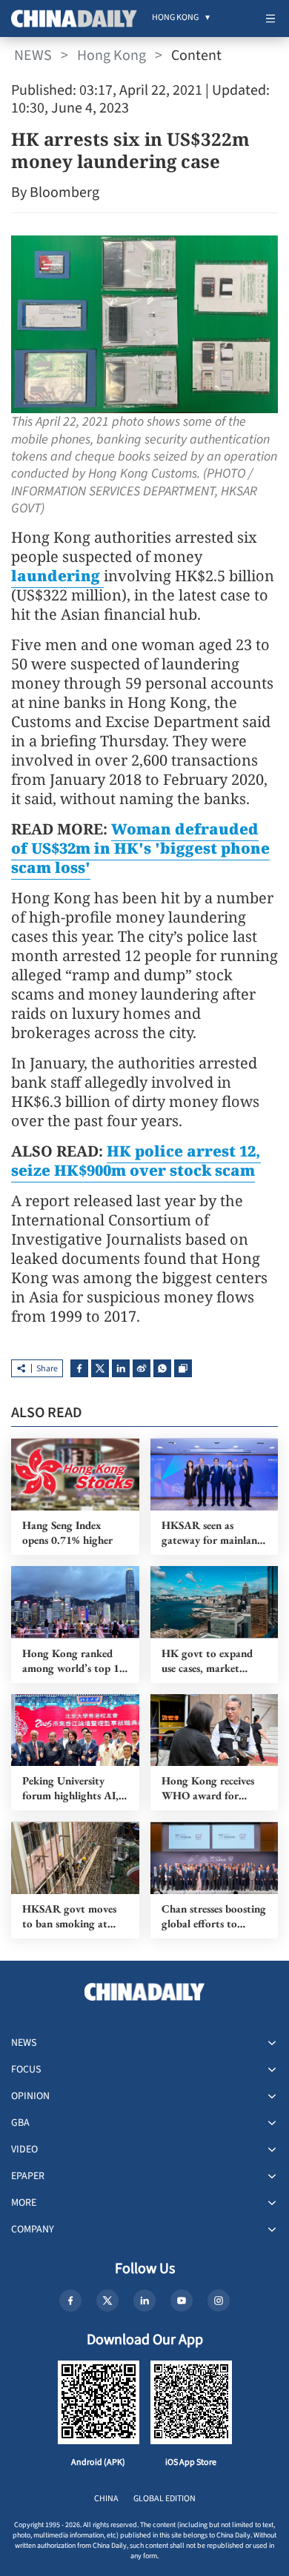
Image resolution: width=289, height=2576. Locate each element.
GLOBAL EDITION (165, 2499)
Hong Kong (112, 56)
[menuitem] (175, 19)
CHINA (106, 2499)
